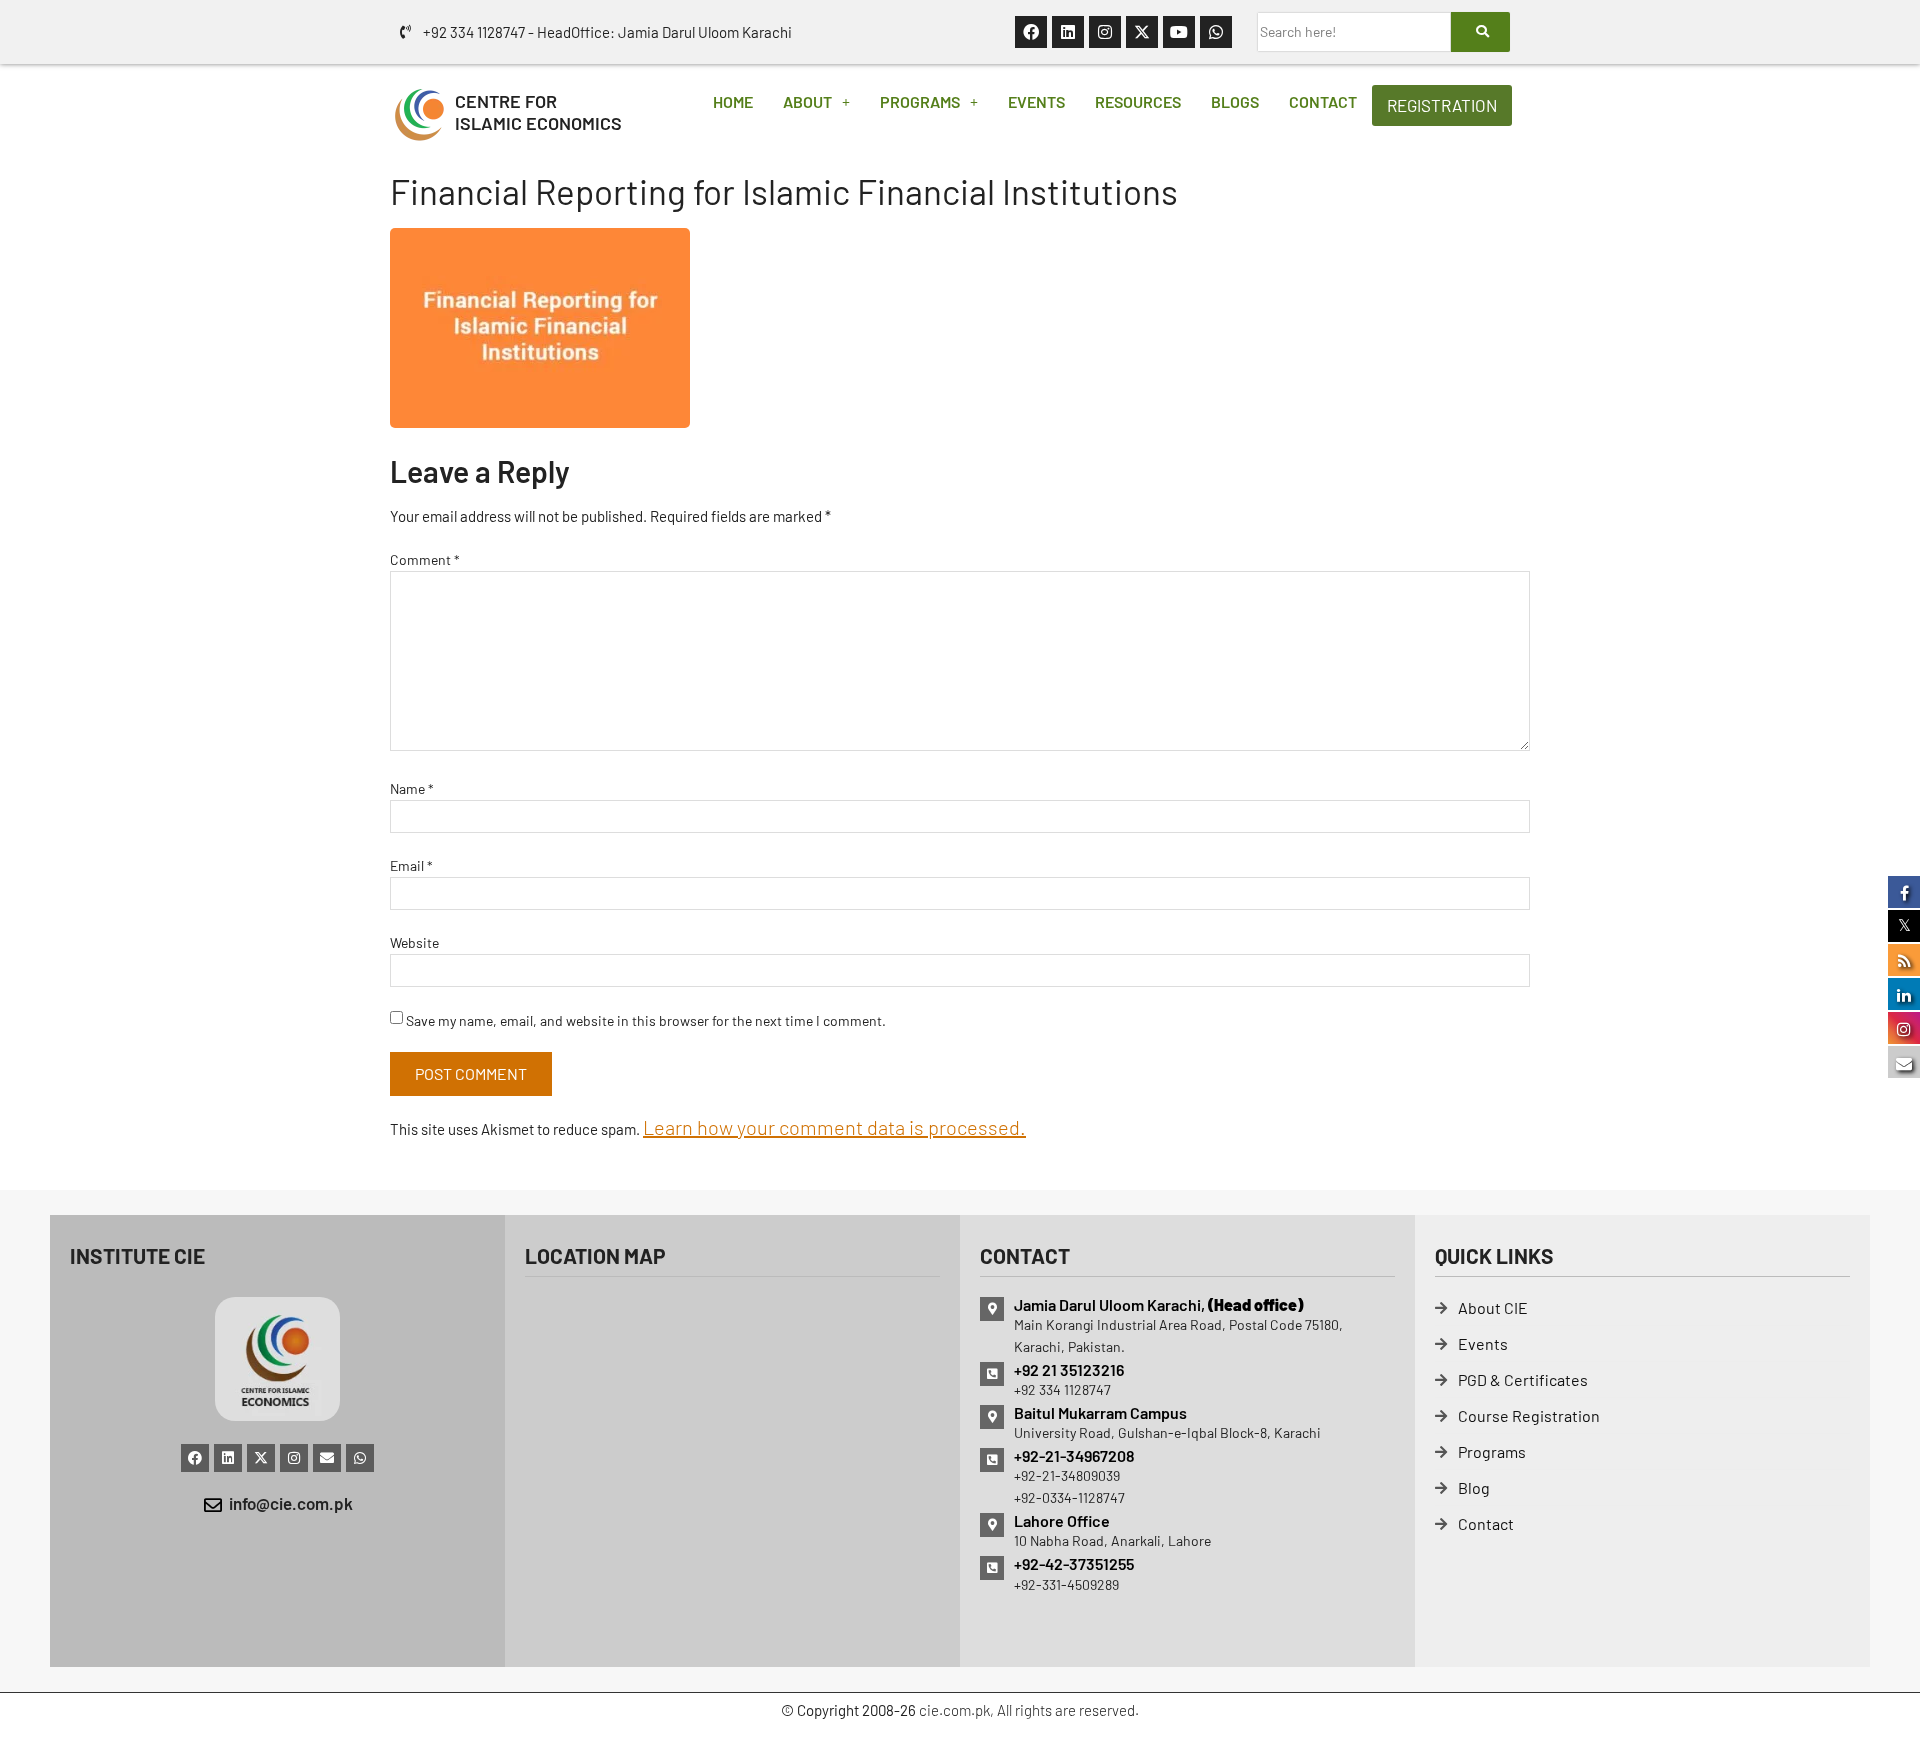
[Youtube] (1179, 32)
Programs (920, 101)
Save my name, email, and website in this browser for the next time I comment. (646, 1020)
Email (411, 865)
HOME (733, 101)
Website (414, 942)
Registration (1442, 105)
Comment (425, 559)
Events (1036, 101)
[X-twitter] (1142, 32)
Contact (1323, 101)
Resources (1138, 101)
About (807, 101)
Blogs (1235, 101)
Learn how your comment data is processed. (834, 1127)
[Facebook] (1031, 32)
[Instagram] (1105, 32)
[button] (816, 102)
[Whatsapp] (1216, 32)
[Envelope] (327, 1458)
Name (412, 788)
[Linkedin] (1068, 32)
